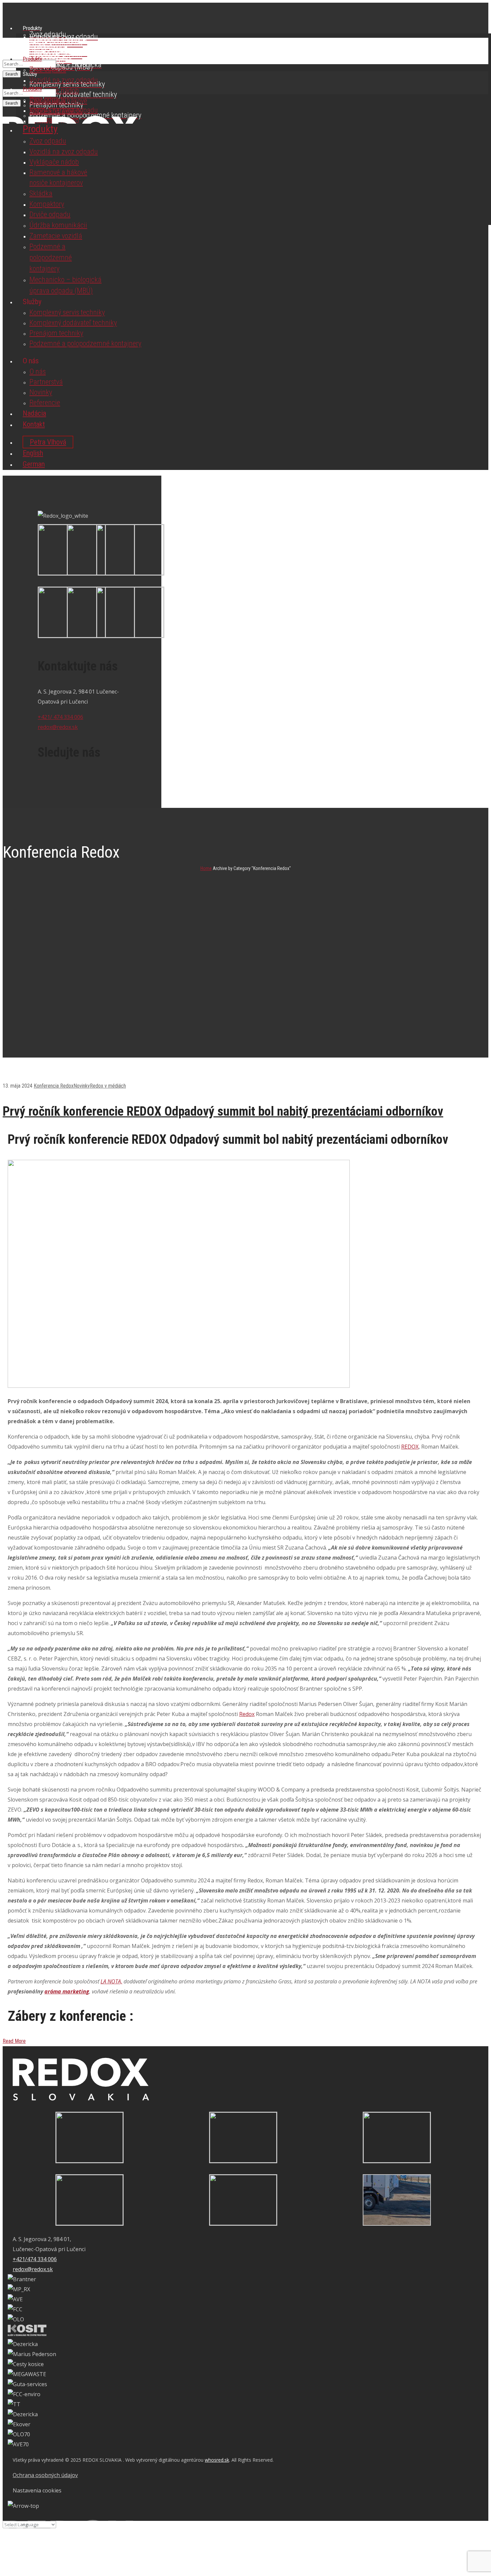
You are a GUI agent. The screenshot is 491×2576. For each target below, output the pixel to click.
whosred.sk (217, 2460)
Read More (14, 2041)
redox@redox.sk (58, 727)
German (34, 464)
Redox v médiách (108, 1086)
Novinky (82, 1086)
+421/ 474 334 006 (60, 717)
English (33, 453)
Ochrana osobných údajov (45, 2475)
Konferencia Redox (54, 1086)
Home (206, 868)
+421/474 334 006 (35, 2259)
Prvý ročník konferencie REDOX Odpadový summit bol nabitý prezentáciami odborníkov (223, 1111)
